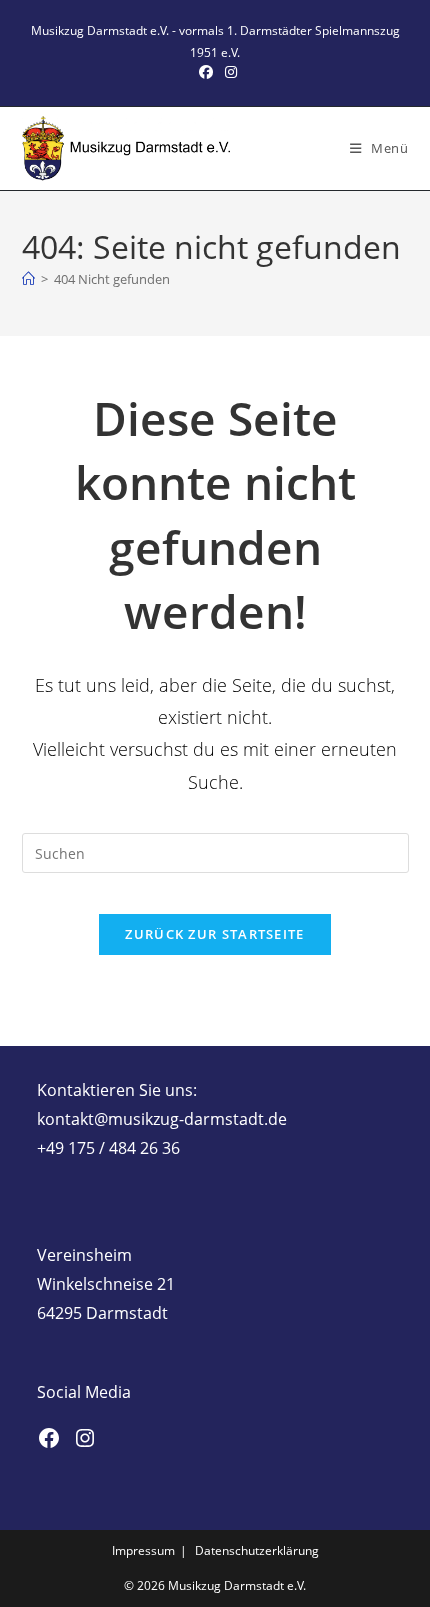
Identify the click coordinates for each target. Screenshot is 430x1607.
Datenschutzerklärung (257, 1550)
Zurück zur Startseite (214, 934)
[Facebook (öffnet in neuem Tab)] (206, 72)
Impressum (143, 1550)
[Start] (28, 279)
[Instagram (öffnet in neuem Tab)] (228, 72)
